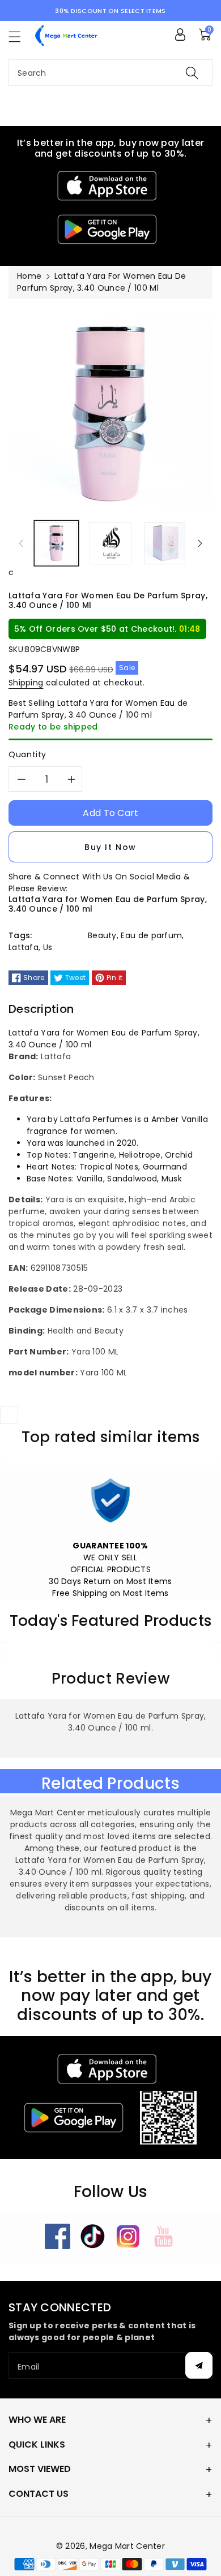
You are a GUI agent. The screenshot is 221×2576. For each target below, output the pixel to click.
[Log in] (180, 34)
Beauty (102, 935)
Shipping (26, 683)
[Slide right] (200, 543)
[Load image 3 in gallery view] (165, 543)
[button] (20, 36)
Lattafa (24, 947)
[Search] (192, 73)
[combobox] (110, 73)
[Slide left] (21, 543)
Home (29, 276)
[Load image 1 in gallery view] (56, 543)
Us (48, 947)
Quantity (27, 754)
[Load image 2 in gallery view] (110, 543)
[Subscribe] (199, 2365)
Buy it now (110, 847)
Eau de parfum (151, 935)
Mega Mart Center (127, 2546)
